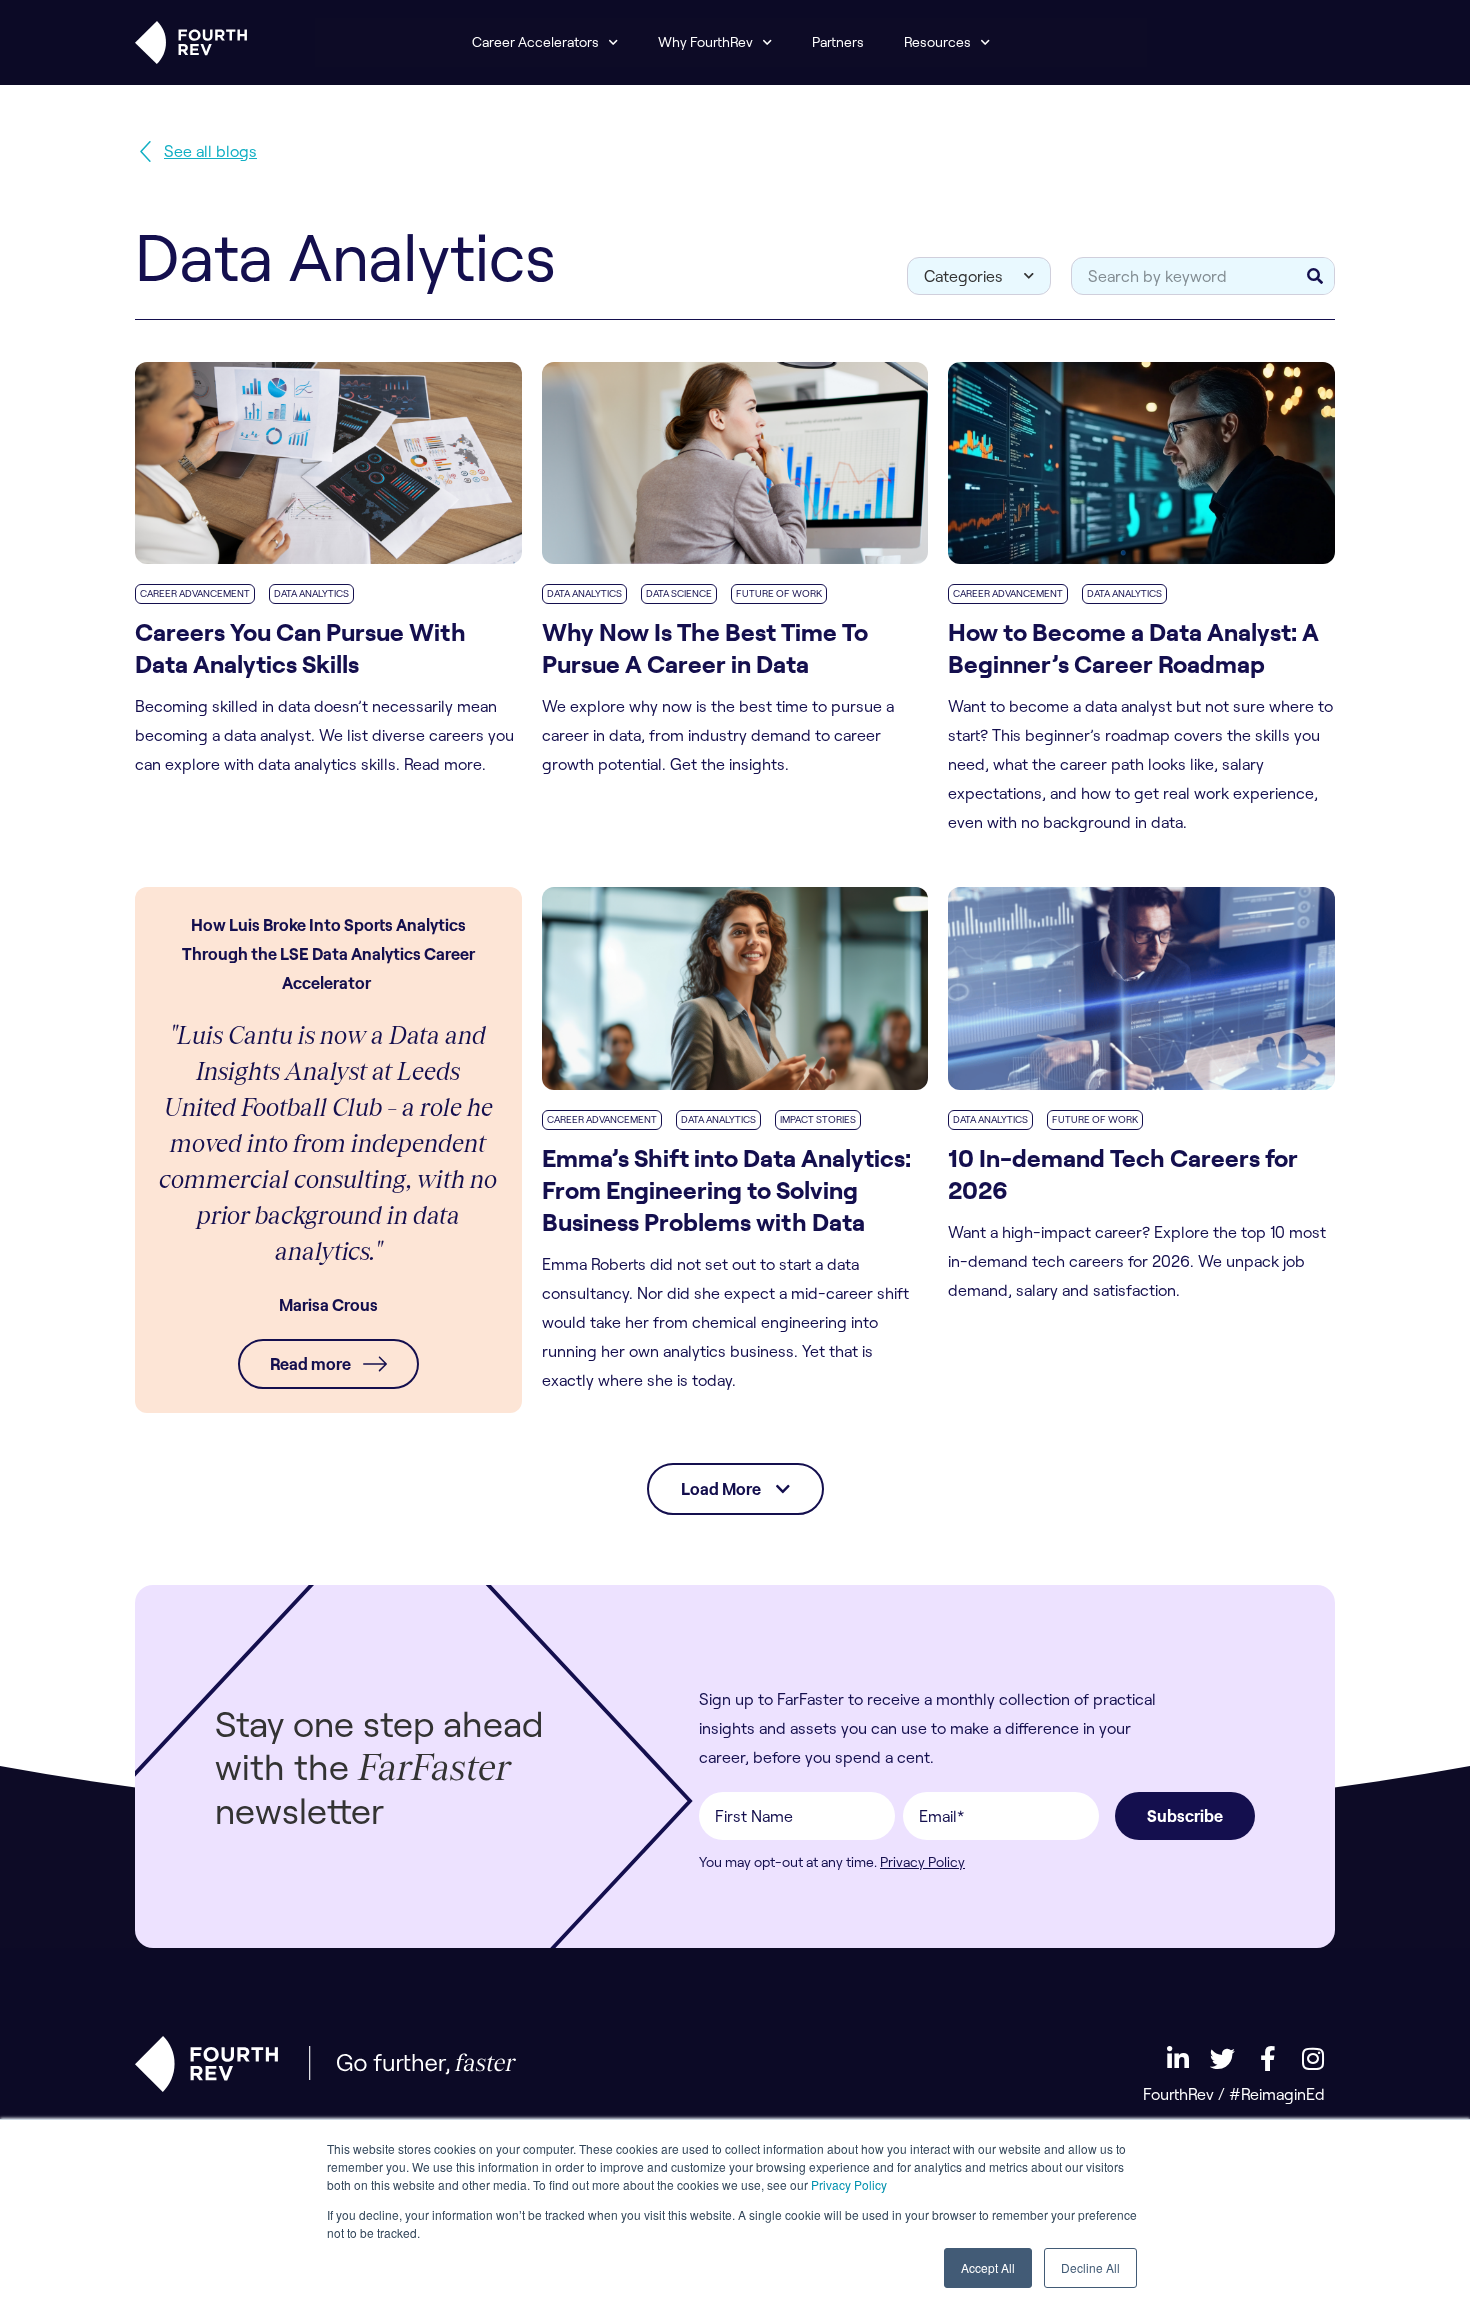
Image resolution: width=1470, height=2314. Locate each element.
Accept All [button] (988, 2267)
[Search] (1315, 276)
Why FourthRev (705, 42)
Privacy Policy (849, 2184)
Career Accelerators (535, 42)
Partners (838, 42)
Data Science (679, 593)
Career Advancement (195, 593)
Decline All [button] (1090, 2267)
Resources (937, 42)
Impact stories (818, 1119)
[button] (735, 1489)
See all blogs (210, 151)
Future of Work (779, 593)
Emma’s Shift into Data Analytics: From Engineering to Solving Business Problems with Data (726, 1189)
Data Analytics (311, 593)
